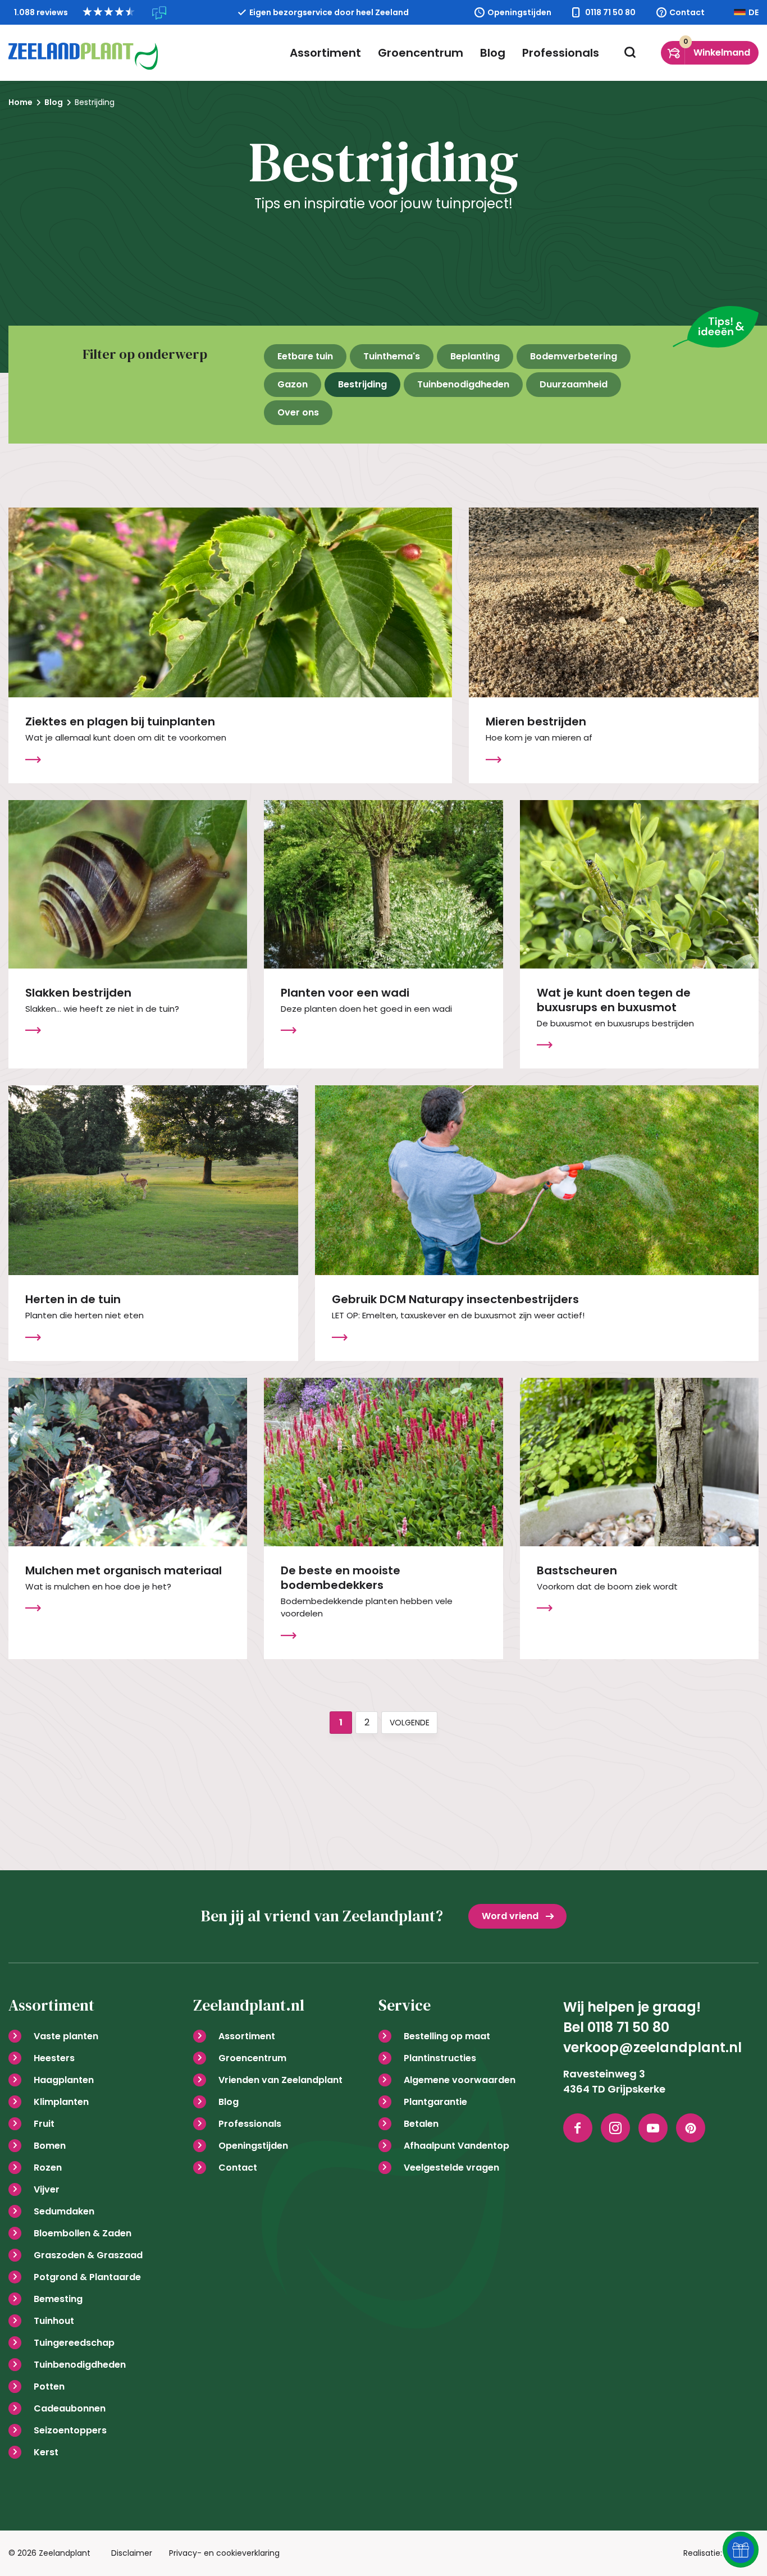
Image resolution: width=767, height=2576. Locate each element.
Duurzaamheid (574, 384)
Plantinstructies (440, 2058)
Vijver (47, 2189)
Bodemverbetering (574, 356)
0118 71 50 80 (610, 12)
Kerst (46, 2452)
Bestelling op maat (447, 2036)
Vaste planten (66, 2036)
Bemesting (58, 2299)
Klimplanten (61, 2102)
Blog (493, 53)
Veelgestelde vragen (451, 2168)
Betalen (421, 2124)
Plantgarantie (435, 2102)
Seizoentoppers (70, 2430)
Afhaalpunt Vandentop (456, 2146)
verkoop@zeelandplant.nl (652, 2047)
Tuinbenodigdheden (463, 384)
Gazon (293, 384)
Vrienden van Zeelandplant (280, 2080)
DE (754, 12)
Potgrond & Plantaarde (87, 2277)
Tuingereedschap (74, 2343)
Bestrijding (362, 384)
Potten (49, 2387)
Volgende (410, 1723)
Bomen (50, 2146)
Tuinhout (54, 2321)
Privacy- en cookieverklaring (224, 2553)
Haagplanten (64, 2080)
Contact (687, 12)
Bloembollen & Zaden (83, 2233)
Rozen (48, 2168)
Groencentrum (421, 53)
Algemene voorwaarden (460, 2080)
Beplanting (475, 356)
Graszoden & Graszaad (88, 2255)
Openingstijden (519, 12)
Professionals (561, 53)
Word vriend (510, 1916)
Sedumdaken (64, 2211)
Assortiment (325, 53)
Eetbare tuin (305, 356)
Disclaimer (132, 2553)
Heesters (54, 2058)
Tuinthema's (392, 356)
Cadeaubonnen (70, 2408)
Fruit (44, 2124)
